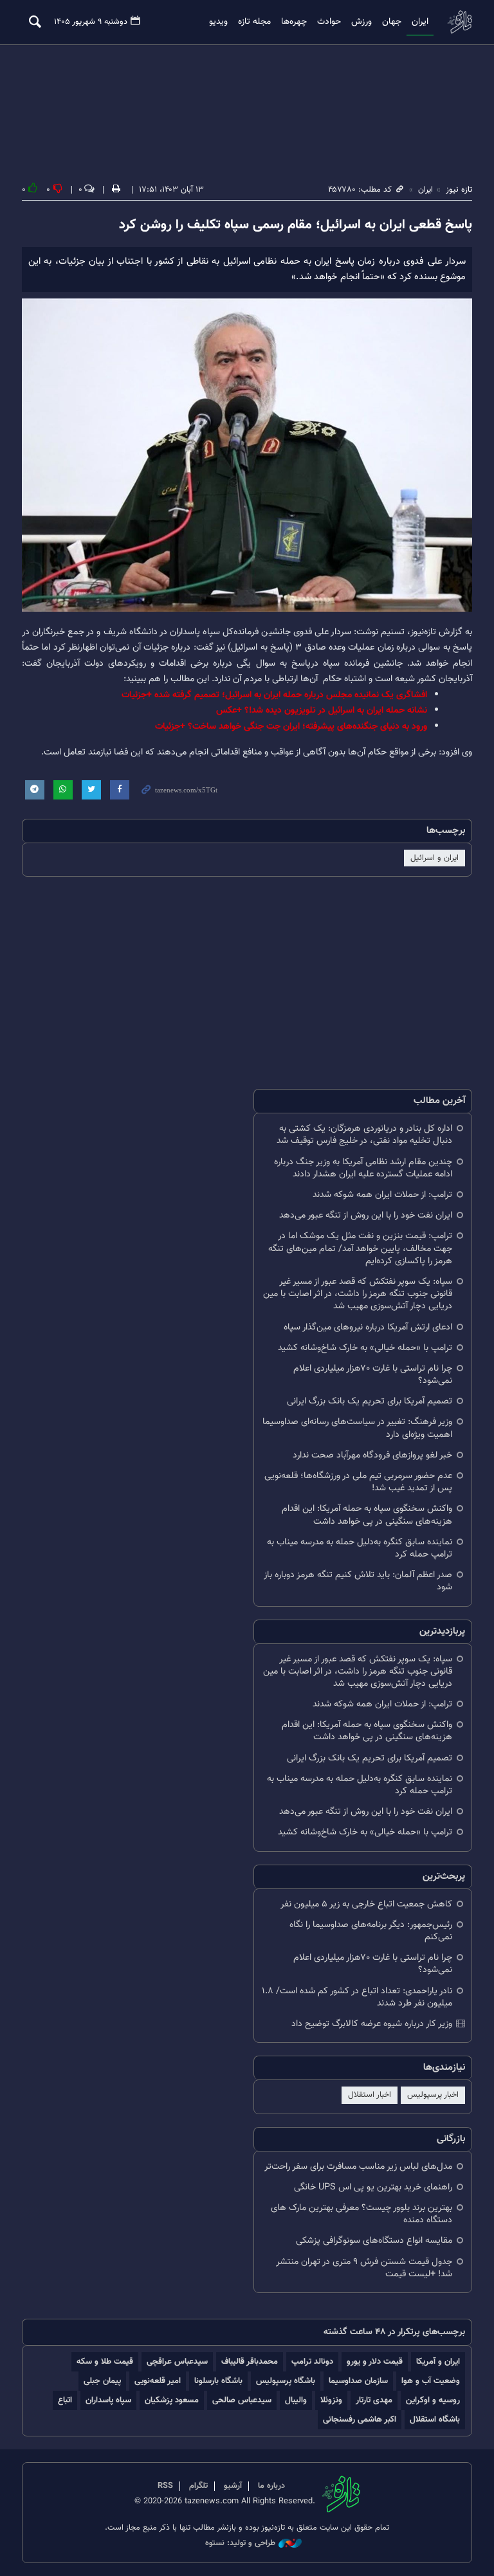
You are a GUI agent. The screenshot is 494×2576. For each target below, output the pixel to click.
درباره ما (271, 2486)
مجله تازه (254, 22)
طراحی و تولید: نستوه (240, 2544)
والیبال (296, 2400)
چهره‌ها (294, 22)
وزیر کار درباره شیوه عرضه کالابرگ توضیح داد (372, 2024)
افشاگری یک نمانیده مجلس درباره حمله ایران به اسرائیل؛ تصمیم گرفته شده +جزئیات (274, 695)
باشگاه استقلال (435, 2419)
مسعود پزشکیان (172, 2400)
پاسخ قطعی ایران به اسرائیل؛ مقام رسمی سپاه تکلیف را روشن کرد (296, 225)
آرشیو (233, 2486)
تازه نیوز (459, 22)
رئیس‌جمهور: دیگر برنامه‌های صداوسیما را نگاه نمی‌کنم (371, 1931)
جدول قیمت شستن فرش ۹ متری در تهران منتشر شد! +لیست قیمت (364, 2268)
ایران (420, 22)
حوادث (329, 22)
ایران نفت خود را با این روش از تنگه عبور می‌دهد (366, 1215)
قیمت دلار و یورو (375, 2361)
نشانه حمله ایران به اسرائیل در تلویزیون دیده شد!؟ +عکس (322, 710)
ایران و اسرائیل (435, 858)
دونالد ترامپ (312, 2361)
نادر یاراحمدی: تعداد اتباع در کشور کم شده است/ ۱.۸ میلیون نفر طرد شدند (357, 1997)
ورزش (361, 22)
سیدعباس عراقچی (177, 2361)
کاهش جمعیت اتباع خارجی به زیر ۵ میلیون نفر (366, 1904)
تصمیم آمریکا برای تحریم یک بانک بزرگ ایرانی (370, 1401)
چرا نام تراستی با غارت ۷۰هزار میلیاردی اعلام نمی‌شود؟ (373, 1375)
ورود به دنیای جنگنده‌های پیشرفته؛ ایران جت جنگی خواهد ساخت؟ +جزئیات (291, 726)
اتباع (65, 2400)
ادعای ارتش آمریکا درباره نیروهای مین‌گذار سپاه (368, 1327)
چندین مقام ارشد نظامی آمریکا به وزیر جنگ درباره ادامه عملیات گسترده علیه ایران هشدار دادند (363, 1168)
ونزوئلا (331, 2400)
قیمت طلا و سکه (105, 2361)
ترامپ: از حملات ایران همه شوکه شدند (382, 1195)
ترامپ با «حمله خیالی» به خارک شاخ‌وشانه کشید (365, 1348)
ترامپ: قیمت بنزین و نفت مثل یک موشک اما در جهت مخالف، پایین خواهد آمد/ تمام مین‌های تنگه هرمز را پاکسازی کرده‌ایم (360, 1248)
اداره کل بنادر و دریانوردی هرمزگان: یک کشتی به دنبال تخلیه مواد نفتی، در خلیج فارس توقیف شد (364, 1135)
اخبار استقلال (370, 2095)
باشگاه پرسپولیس (286, 2381)
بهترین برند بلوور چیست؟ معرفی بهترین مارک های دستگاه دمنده (361, 2214)
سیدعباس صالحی (242, 2400)
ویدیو (218, 22)
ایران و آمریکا (438, 2361)
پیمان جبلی (102, 2381)
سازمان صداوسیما (358, 2381)
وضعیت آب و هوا (431, 2381)
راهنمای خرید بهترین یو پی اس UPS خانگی (373, 2187)
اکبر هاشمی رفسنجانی (360, 2419)
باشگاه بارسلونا (218, 2381)
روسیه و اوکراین (433, 2400)
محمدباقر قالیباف (250, 2361)
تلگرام (198, 2486)
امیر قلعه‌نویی (158, 2381)
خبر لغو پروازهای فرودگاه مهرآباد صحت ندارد (372, 1455)
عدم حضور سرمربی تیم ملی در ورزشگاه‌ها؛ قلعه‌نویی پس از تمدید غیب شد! (358, 1482)
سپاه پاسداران (108, 2400)
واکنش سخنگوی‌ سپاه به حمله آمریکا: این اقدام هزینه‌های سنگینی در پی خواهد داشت (367, 1515)
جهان (392, 22)
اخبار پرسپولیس (433, 2095)
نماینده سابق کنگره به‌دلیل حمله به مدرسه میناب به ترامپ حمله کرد (360, 1548)
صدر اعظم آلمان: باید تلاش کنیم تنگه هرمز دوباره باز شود (358, 1581)
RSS (165, 2486)
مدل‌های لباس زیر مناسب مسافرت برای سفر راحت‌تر (358, 2167)
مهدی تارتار (374, 2400)
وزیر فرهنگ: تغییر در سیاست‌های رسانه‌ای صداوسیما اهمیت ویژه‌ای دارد (357, 1428)
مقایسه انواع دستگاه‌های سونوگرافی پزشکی (374, 2241)
